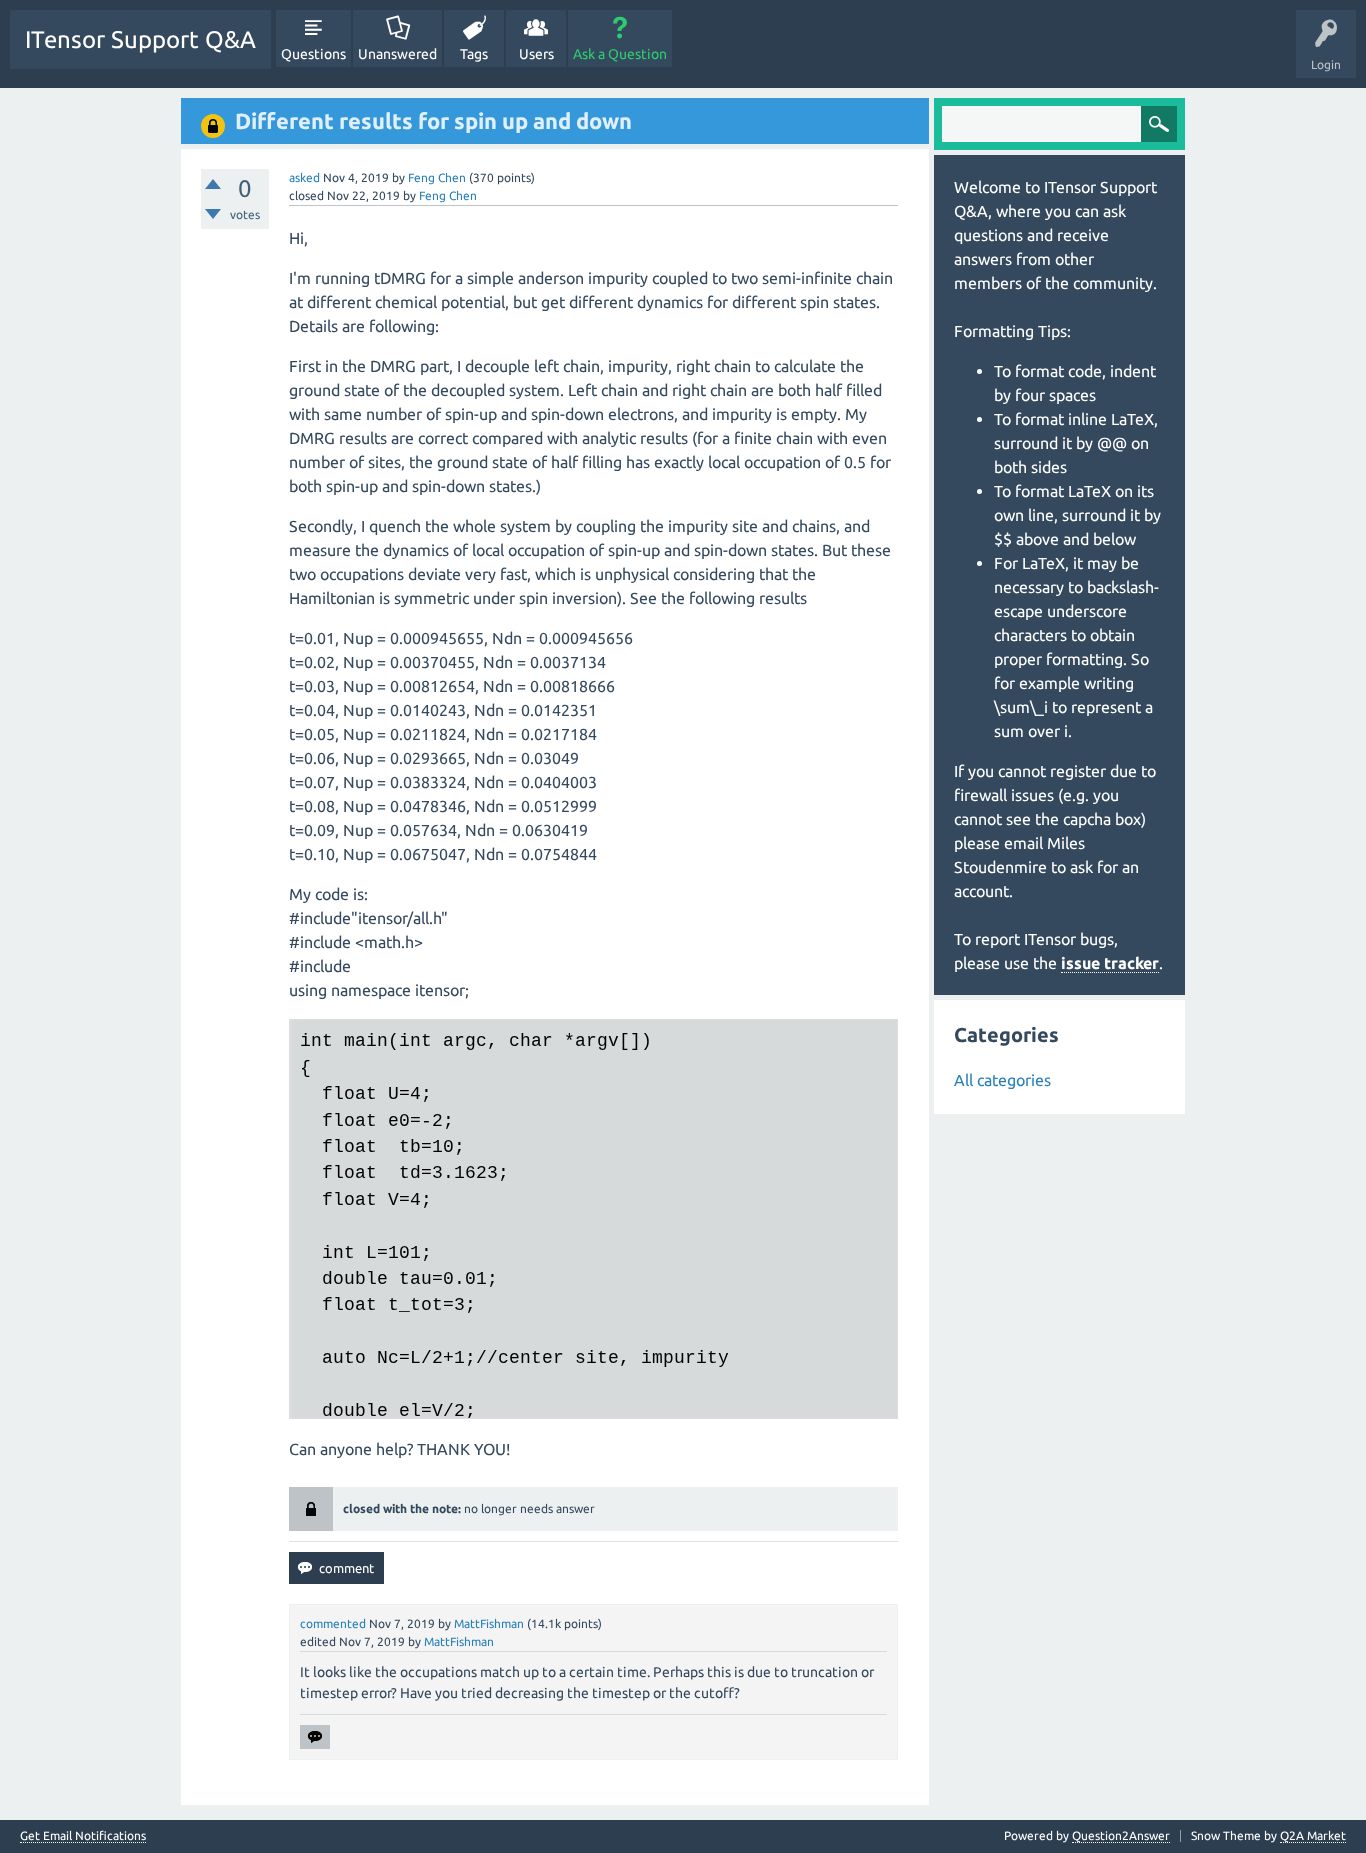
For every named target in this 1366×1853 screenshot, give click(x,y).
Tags (474, 54)
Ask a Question (620, 54)
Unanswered (397, 54)
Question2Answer (1121, 1835)
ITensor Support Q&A (140, 39)
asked (304, 177)
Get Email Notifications (83, 1836)
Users (536, 54)
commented (333, 1623)
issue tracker (1110, 963)
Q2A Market (1313, 1835)
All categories (1002, 1080)
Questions (313, 54)
